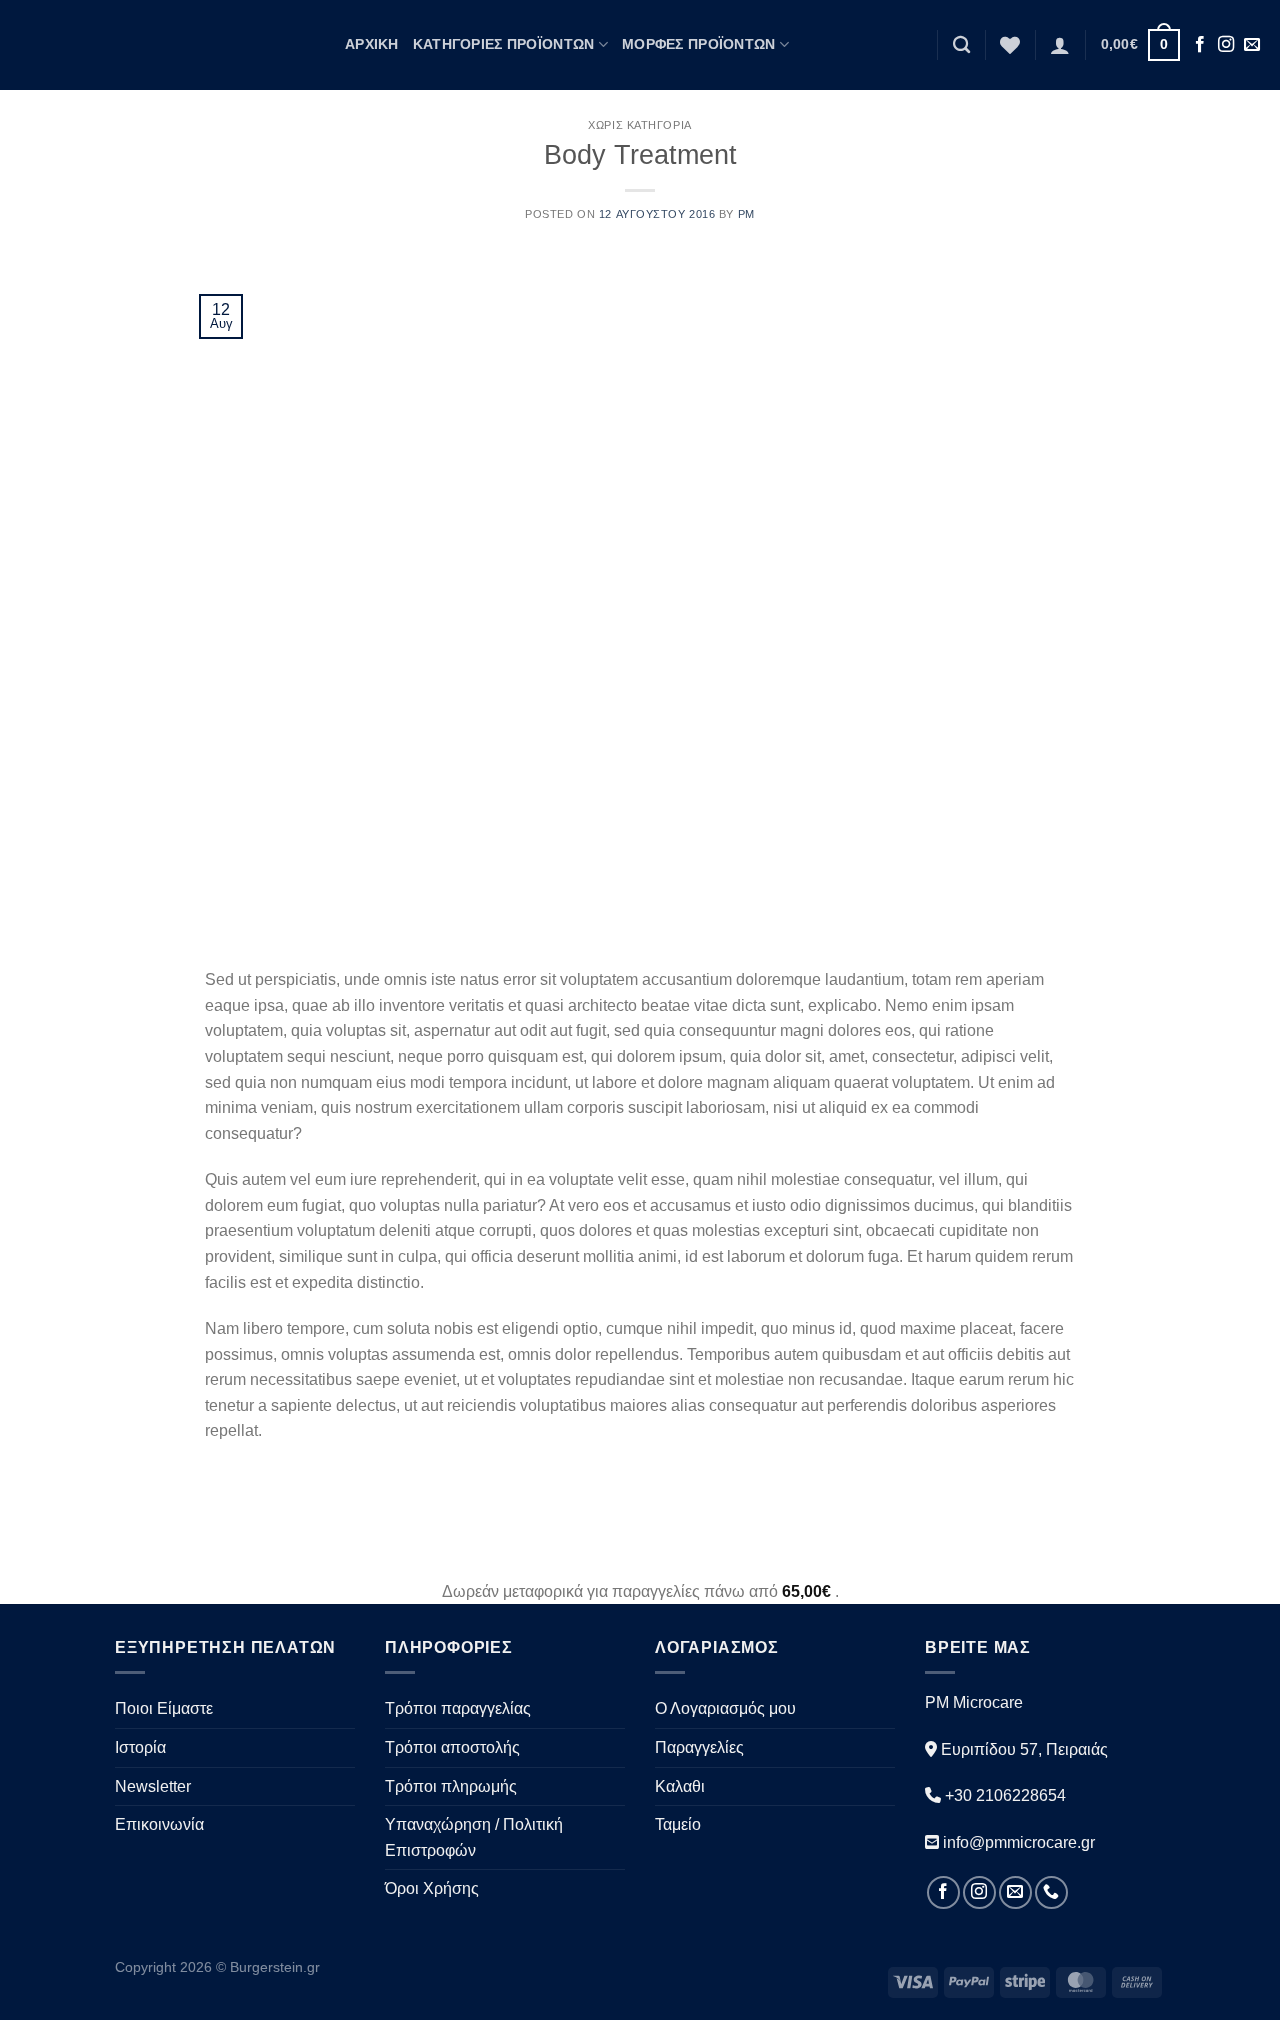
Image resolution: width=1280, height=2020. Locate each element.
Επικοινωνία (159, 1824)
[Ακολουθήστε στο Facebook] (1200, 45)
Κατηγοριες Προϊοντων (504, 44)
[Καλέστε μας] (1051, 1892)
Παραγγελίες (699, 1747)
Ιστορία (140, 1747)
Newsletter (153, 1786)
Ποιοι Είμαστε (164, 1708)
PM (746, 214)
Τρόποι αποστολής (452, 1747)
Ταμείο (678, 1824)
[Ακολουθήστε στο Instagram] (1226, 45)
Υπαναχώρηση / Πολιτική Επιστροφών (474, 1837)
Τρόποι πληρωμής (451, 1786)
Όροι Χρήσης (432, 1888)
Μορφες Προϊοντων (699, 44)
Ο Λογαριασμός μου (725, 1708)
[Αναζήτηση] (961, 45)
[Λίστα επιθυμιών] (1010, 45)
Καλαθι (680, 1786)
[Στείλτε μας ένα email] (1252, 45)
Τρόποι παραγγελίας (458, 1708)
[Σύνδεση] (1060, 45)
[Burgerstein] (165, 44)
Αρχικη (372, 44)
